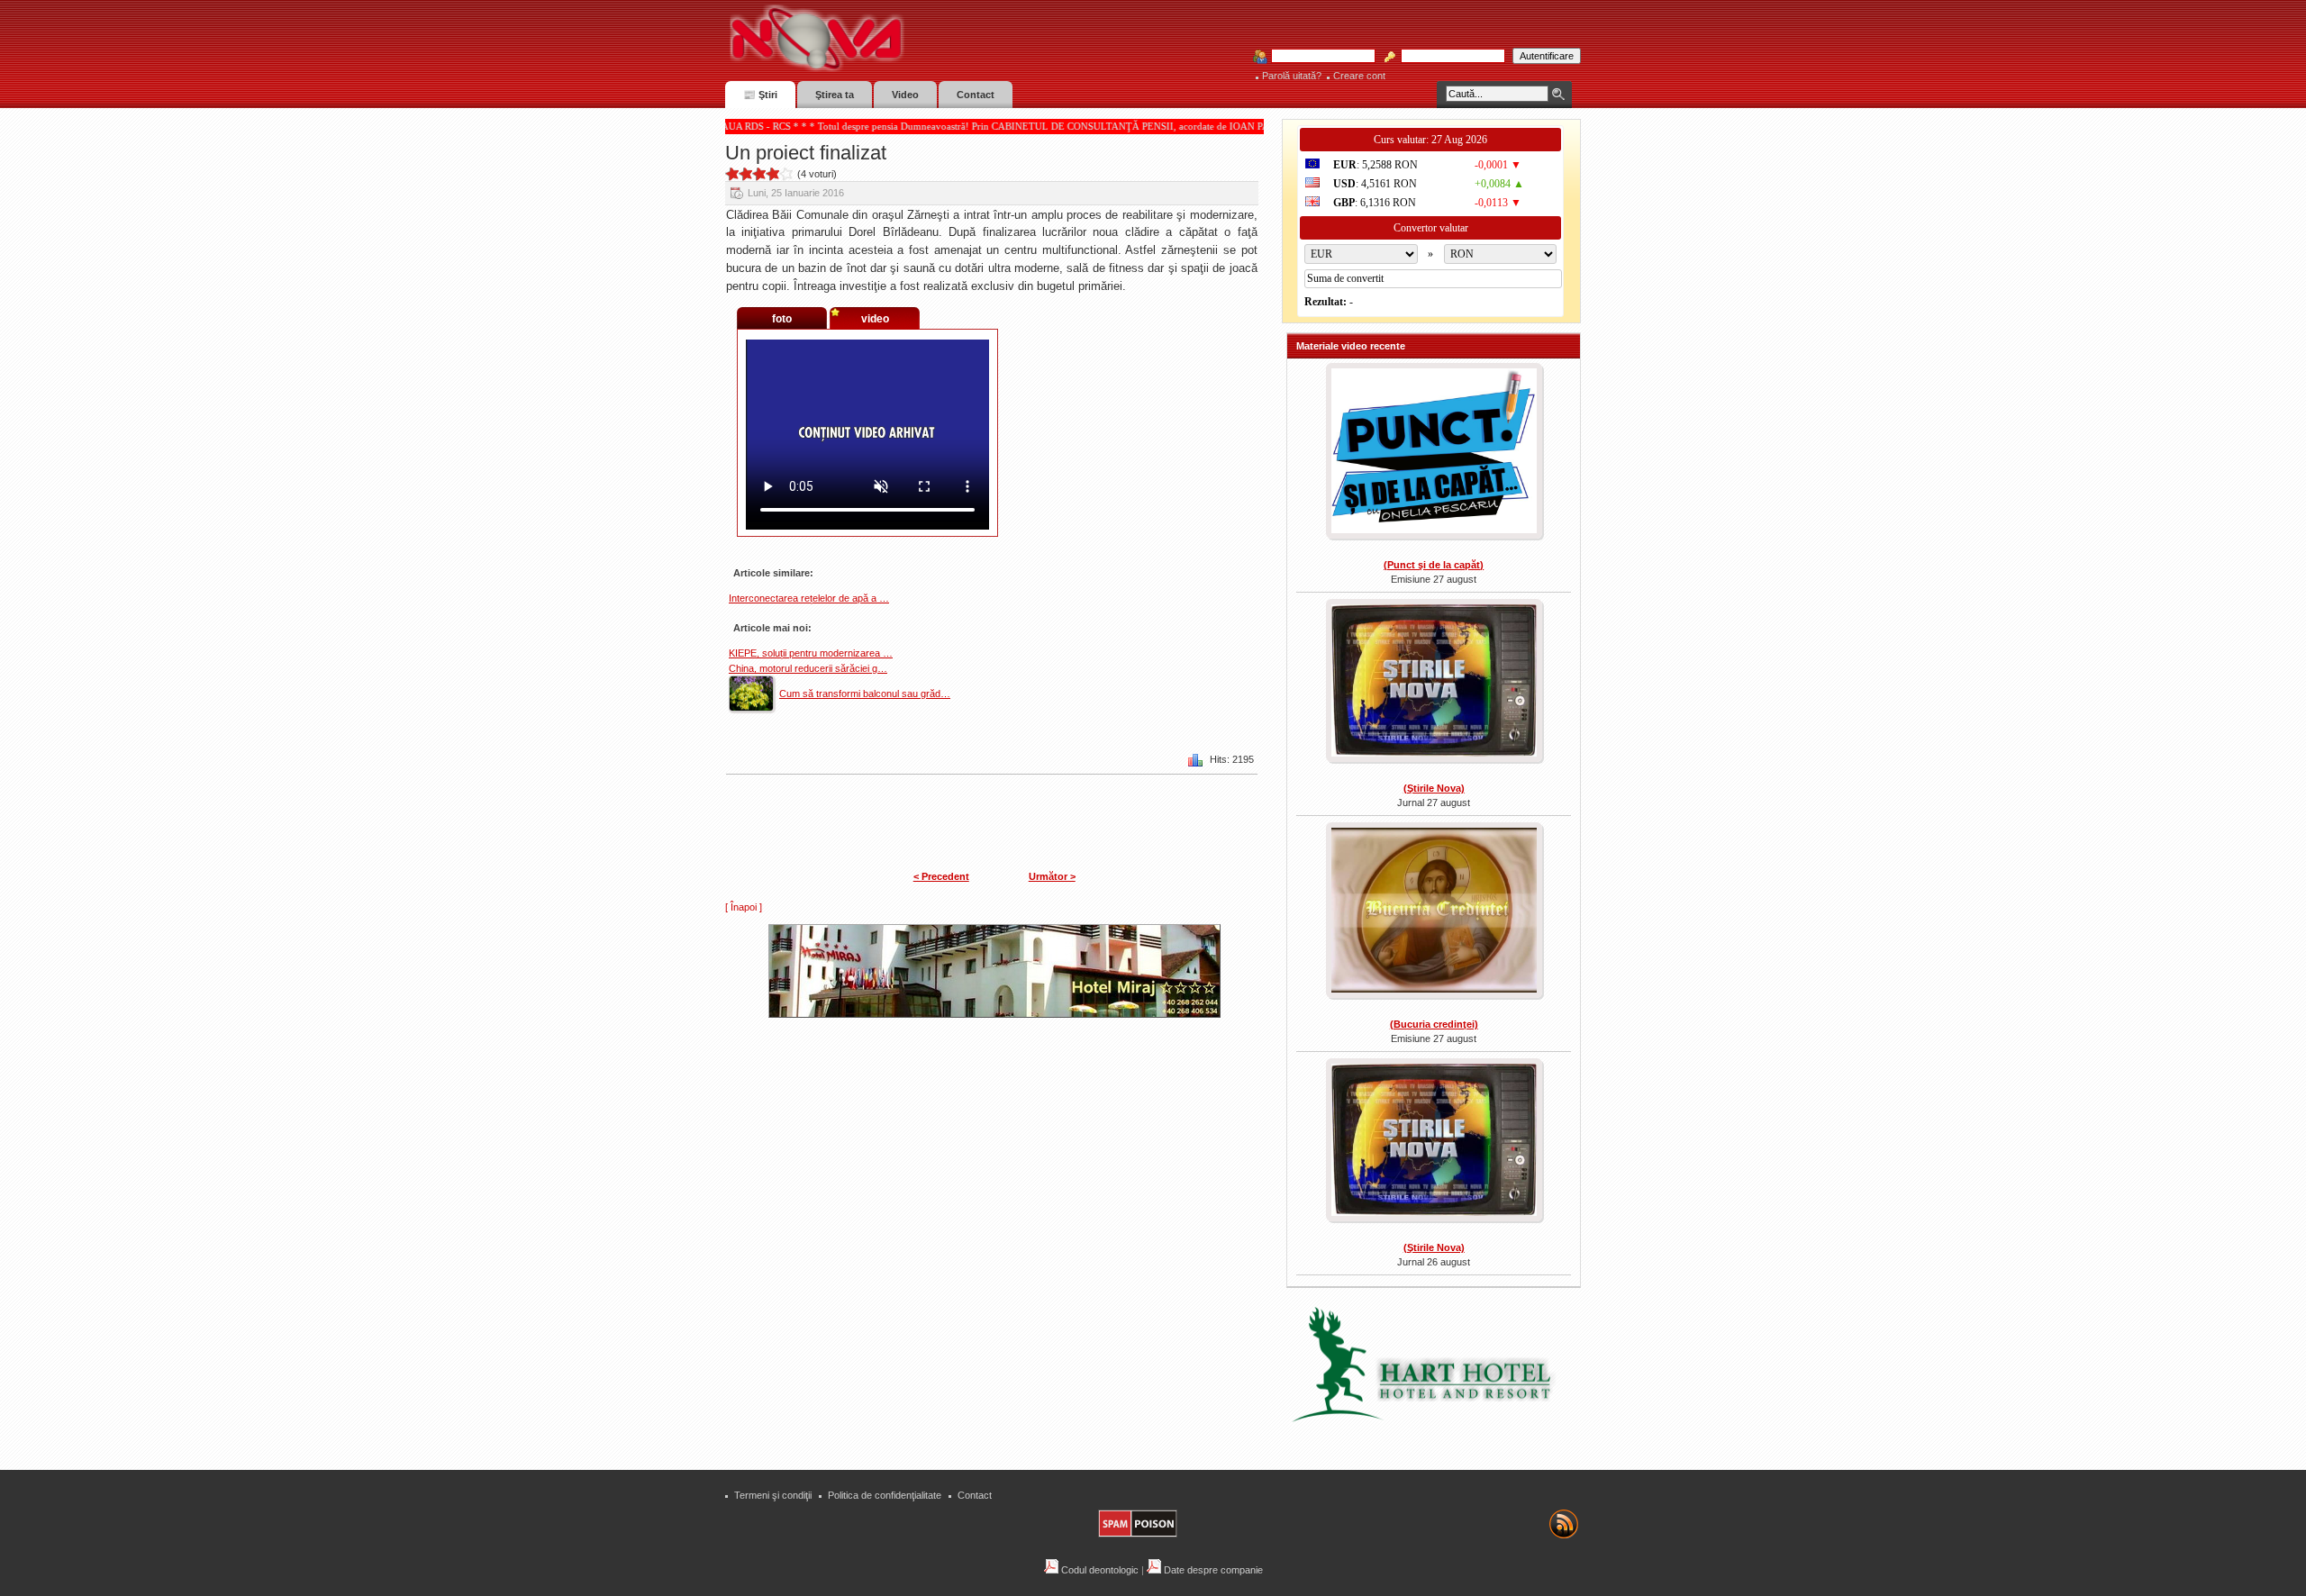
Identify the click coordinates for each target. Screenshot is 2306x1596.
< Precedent (941, 876)
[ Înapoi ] (744, 907)
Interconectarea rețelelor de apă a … (809, 598)
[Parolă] (1448, 57)
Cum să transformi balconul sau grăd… (865, 694)
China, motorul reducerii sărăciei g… (808, 668)
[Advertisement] (1003, 1149)
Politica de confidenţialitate (885, 1495)
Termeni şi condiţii (773, 1495)
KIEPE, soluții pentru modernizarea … (811, 653)
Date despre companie (1212, 1570)
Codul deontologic (1099, 1570)
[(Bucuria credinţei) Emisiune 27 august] (1434, 912)
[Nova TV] (973, 38)
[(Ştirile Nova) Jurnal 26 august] (1434, 1142)
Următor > (1052, 876)
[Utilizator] (1318, 57)
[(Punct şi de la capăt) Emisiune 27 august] (1434, 453)
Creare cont (1359, 76)
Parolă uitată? (1292, 76)
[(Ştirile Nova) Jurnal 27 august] (1434, 683)
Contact (975, 1495)
